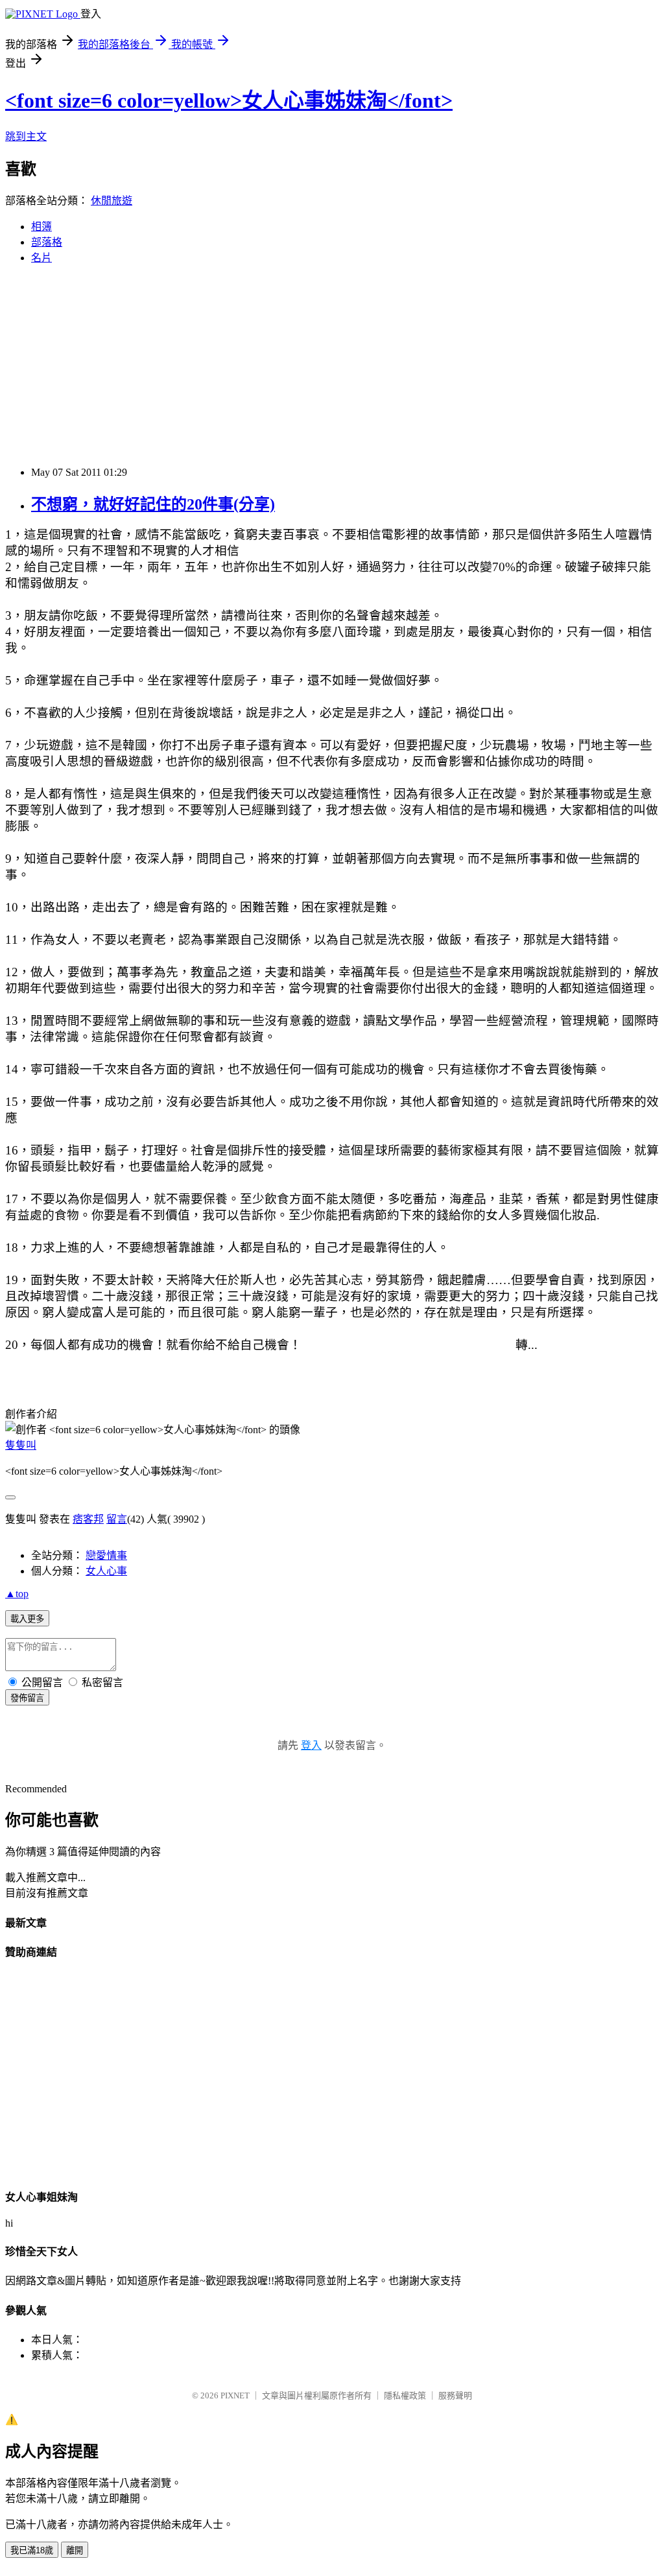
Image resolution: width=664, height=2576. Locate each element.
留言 (117, 1519)
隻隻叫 (21, 1445)
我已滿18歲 (32, 2550)
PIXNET (235, 2395)
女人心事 (106, 1571)
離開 (75, 2550)
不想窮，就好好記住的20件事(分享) (153, 504)
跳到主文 (26, 136)
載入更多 (27, 1619)
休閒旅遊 (112, 201)
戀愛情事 (106, 1555)
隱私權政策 (405, 2395)
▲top (17, 1594)
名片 (41, 258)
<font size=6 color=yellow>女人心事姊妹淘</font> (229, 100)
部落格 (47, 242)
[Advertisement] (332, 366)
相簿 (41, 227)
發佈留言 (27, 1698)
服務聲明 (455, 2395)
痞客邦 (88, 1519)
